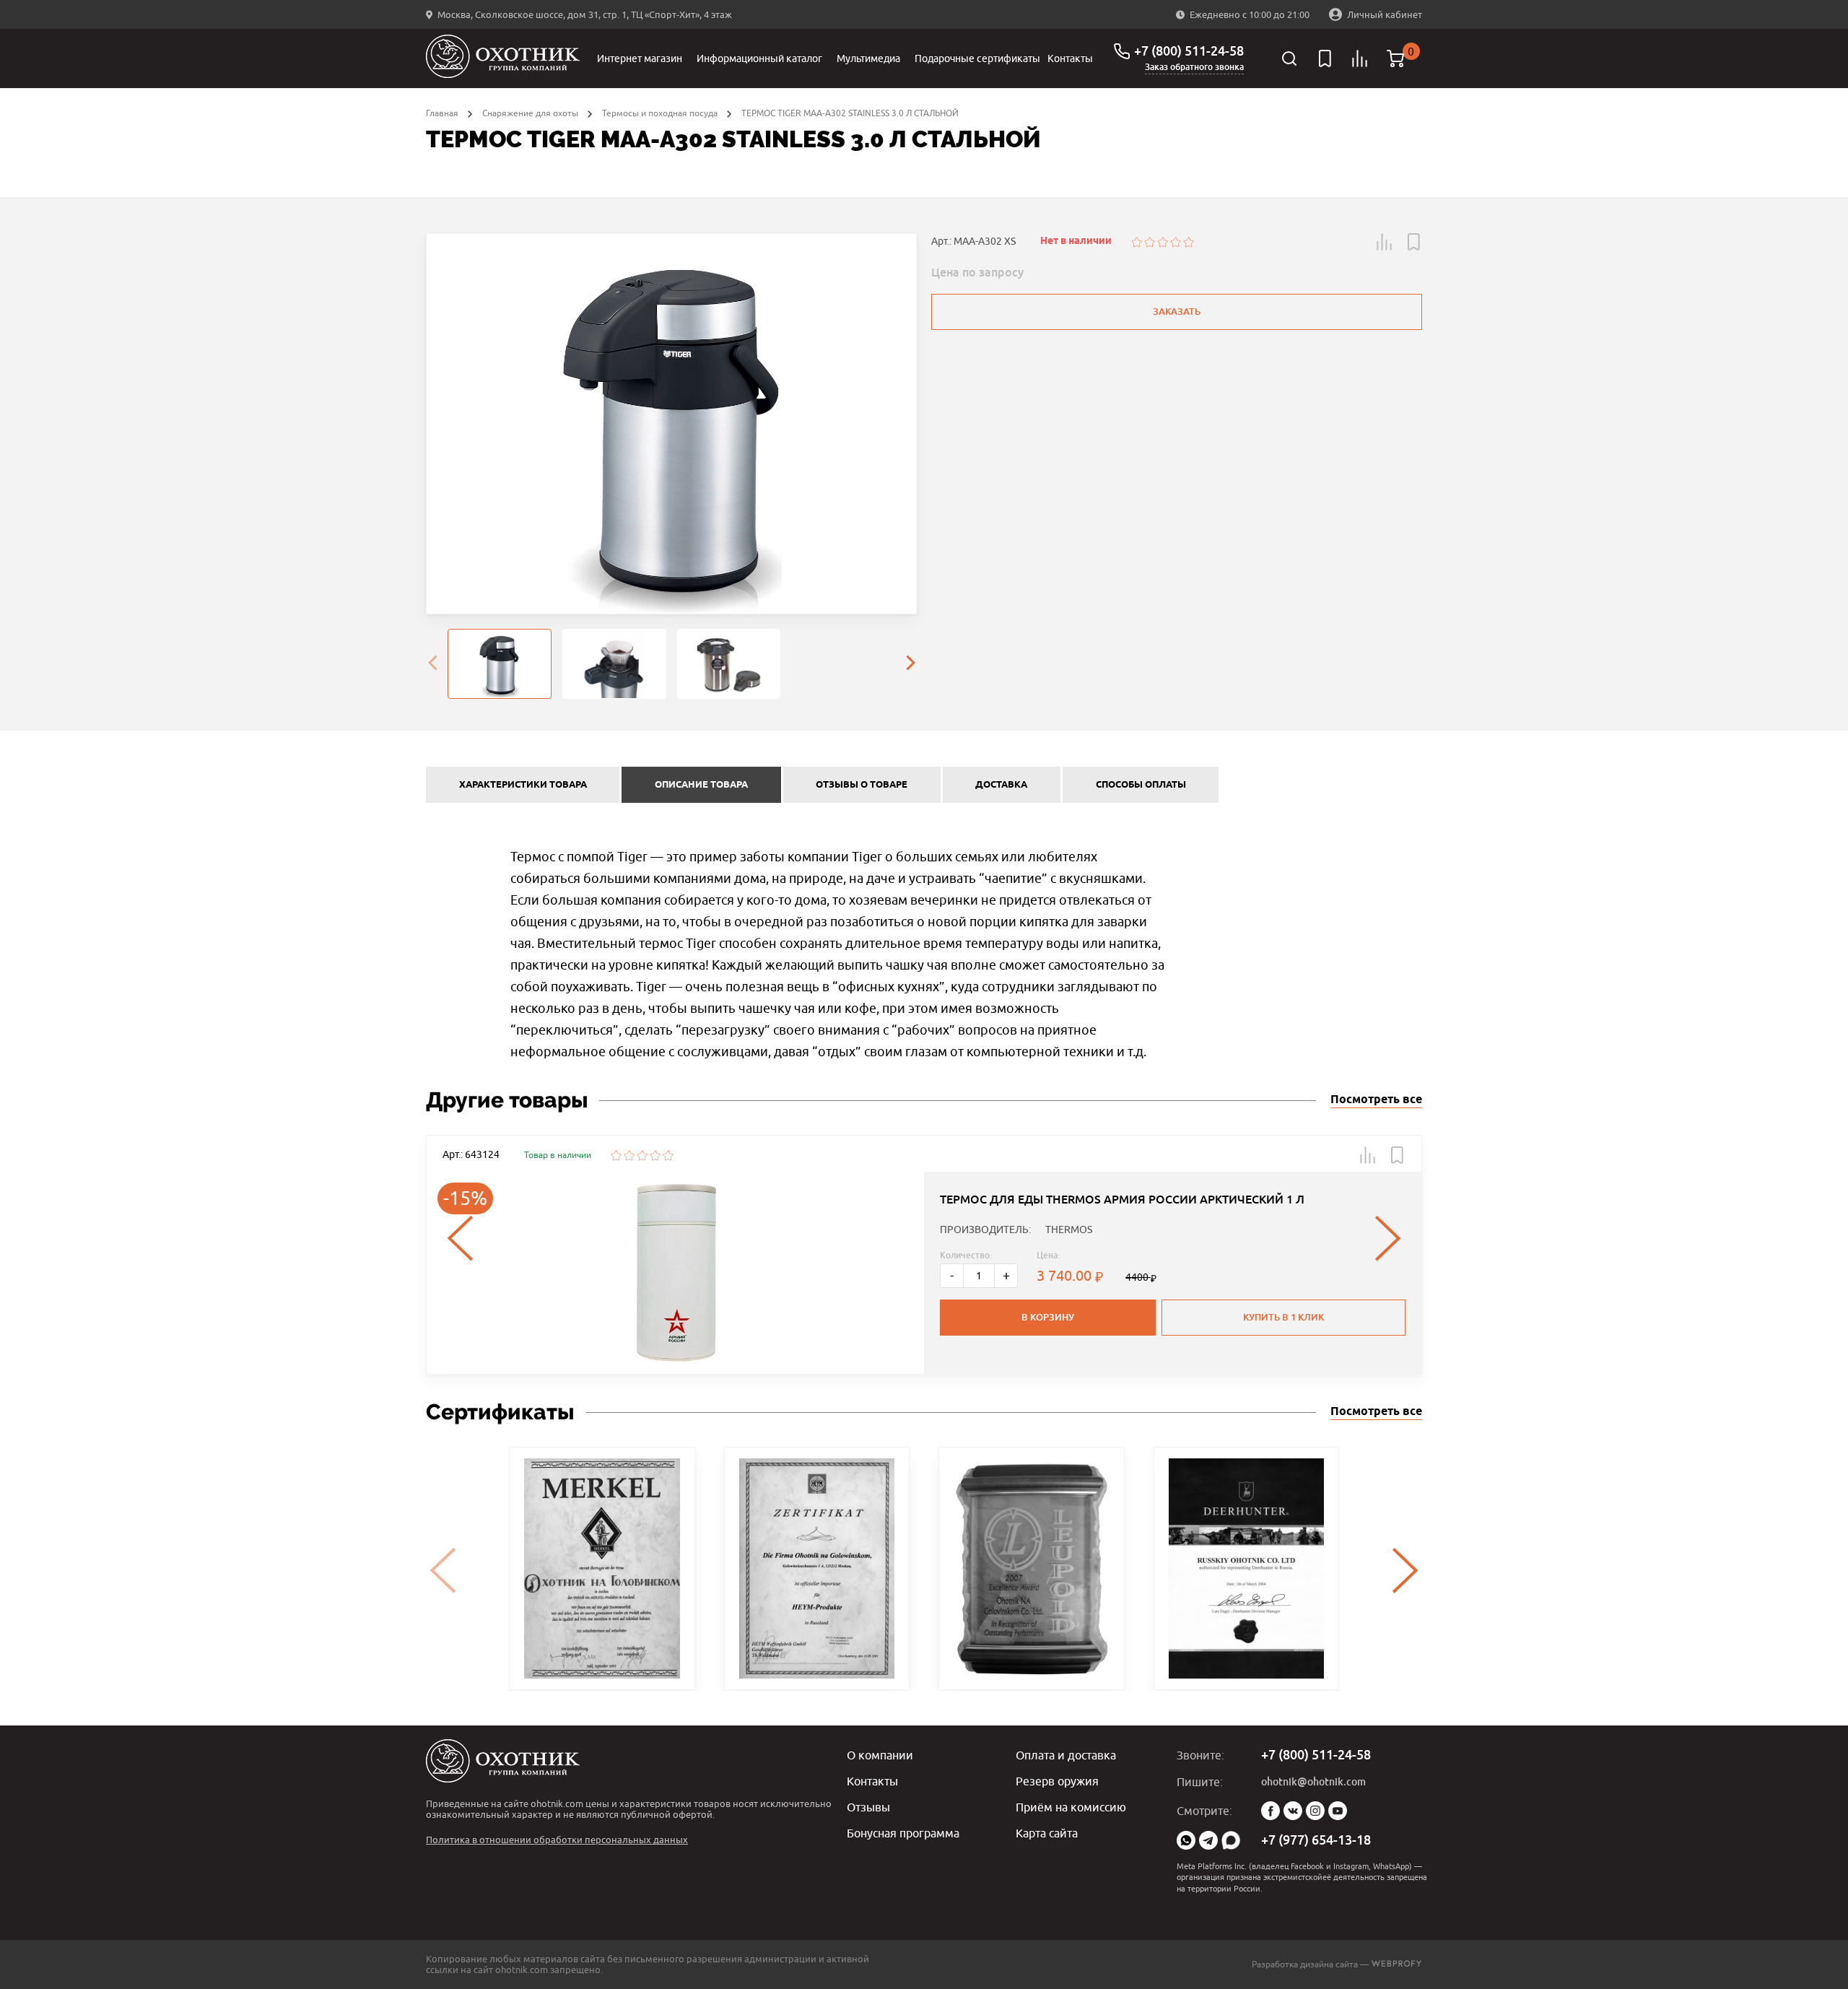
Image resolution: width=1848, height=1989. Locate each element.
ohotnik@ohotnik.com (1313, 1782)
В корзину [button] (1048, 1317)
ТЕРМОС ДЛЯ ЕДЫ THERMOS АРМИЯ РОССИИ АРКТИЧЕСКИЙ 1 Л (1122, 1200)
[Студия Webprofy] (1396, 1964)
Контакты (1070, 58)
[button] (1385, 242)
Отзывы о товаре (862, 785)
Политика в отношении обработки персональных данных (557, 1840)
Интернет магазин (640, 58)
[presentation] (432, 664)
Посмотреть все (1376, 1100)
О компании (880, 1755)
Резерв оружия (1057, 1781)
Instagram (1315, 1811)
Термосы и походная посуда (660, 113)
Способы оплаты (1141, 785)
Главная (442, 113)
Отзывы (868, 1807)
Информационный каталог (759, 58)
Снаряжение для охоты (530, 113)
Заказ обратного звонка (1194, 67)
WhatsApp (1186, 1840)
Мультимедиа (868, 58)
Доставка (1001, 785)
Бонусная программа (903, 1833)
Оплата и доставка (1066, 1755)
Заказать (1177, 312)
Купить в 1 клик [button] (1283, 1317)
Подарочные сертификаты (977, 58)
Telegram (1208, 1840)
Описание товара (701, 785)
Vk (1293, 1811)
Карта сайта (1047, 1833)
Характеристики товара (523, 785)
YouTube (1338, 1811)
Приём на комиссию (1071, 1807)
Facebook (1270, 1811)
